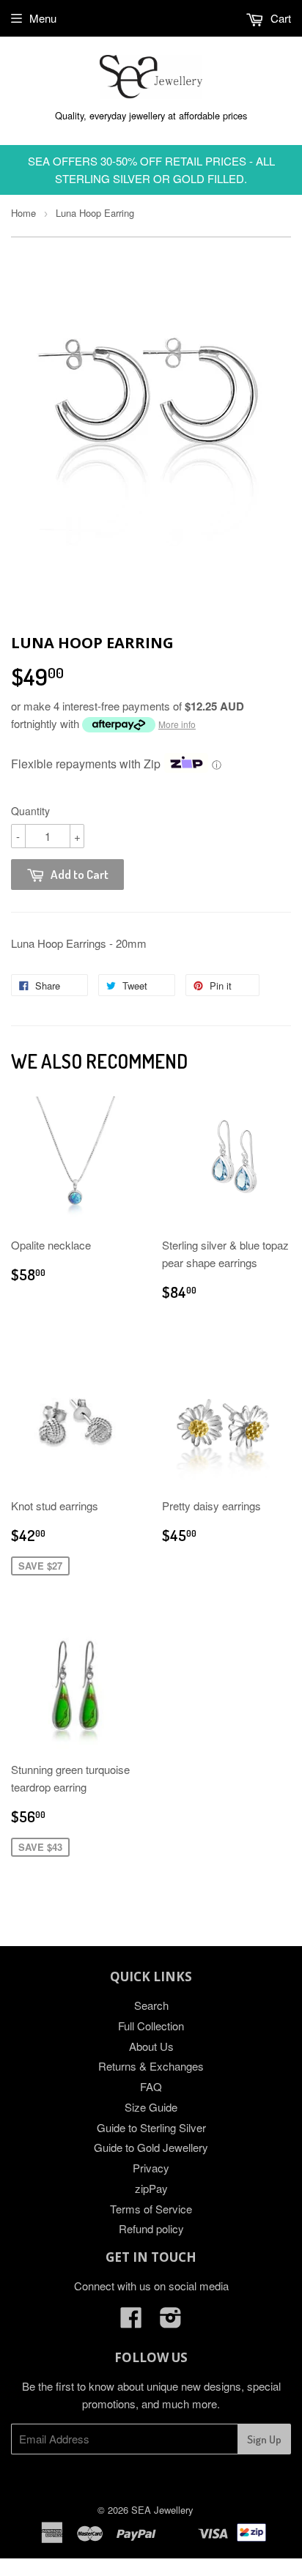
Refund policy (151, 2228)
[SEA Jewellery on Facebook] (131, 2321)
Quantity (30, 811)
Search (151, 2005)
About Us (151, 2046)
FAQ (151, 2086)
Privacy (151, 2168)
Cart (279, 18)
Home (23, 213)
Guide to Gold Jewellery (151, 2147)
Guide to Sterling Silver (151, 2127)
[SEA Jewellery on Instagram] (171, 2321)
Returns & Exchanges (151, 2066)
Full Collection (151, 2026)
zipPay (151, 2188)
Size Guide (151, 2107)
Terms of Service (151, 2209)
